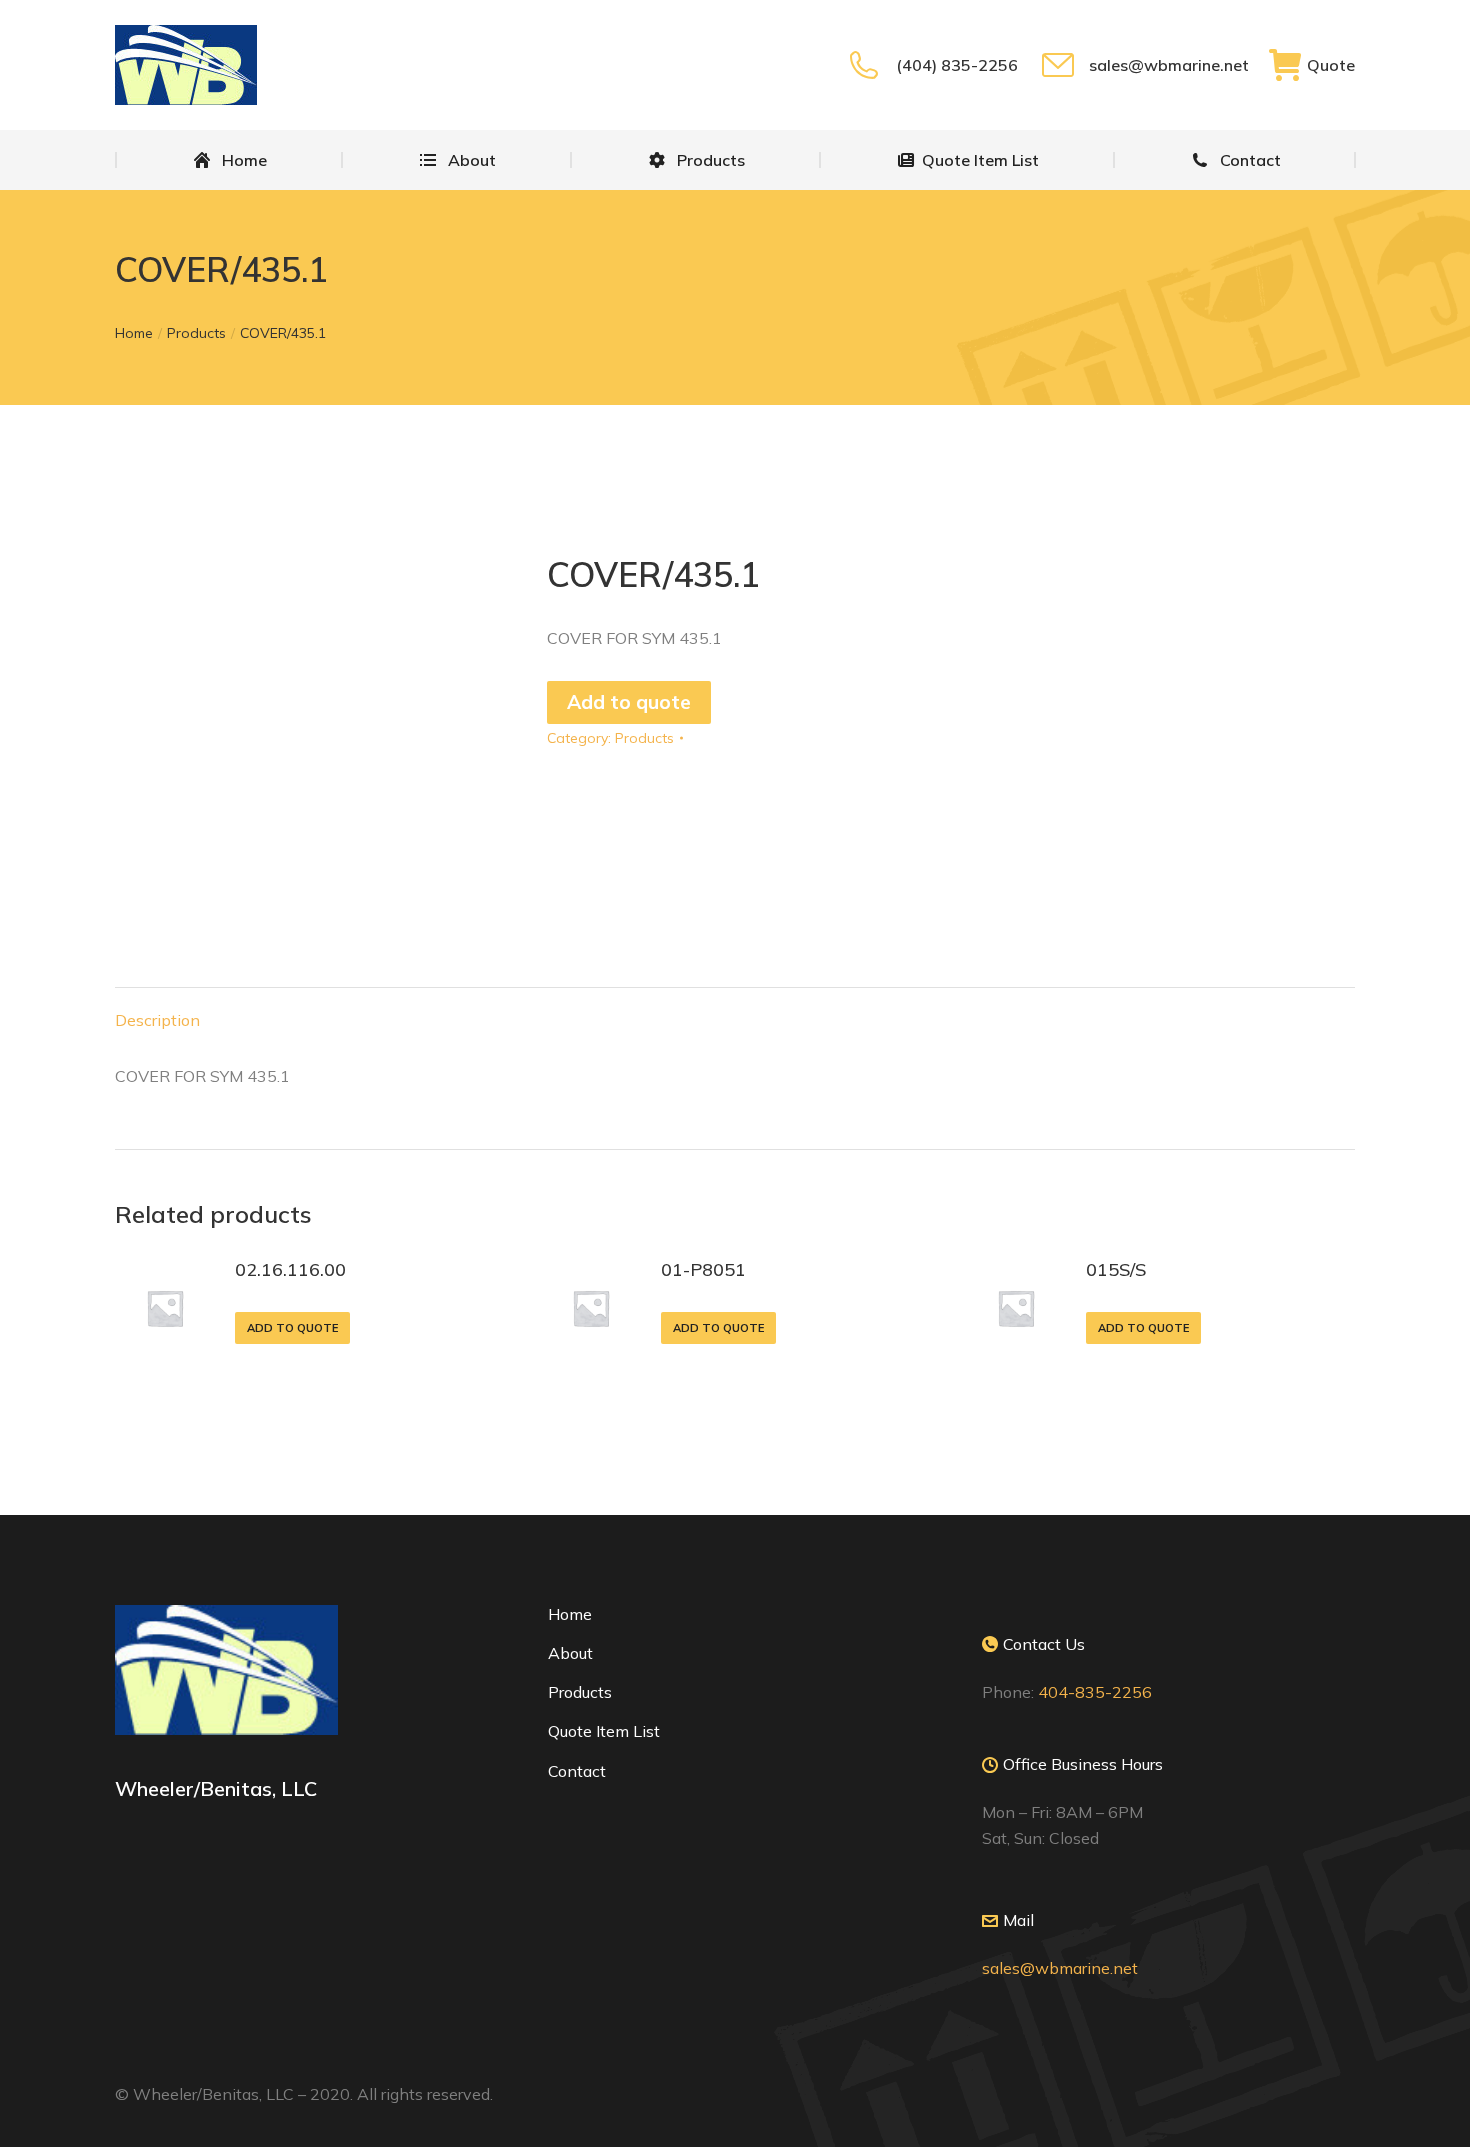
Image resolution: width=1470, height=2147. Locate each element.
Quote (1331, 65)
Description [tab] (157, 1020)
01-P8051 (703, 1269)
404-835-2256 (1095, 1692)
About (570, 1653)
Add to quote (629, 702)
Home (570, 1614)
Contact (577, 1771)
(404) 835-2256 (956, 65)
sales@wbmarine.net (1169, 65)
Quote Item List (604, 1731)
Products (644, 738)
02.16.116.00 (290, 1269)
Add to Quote (292, 1328)
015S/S (1116, 1269)
